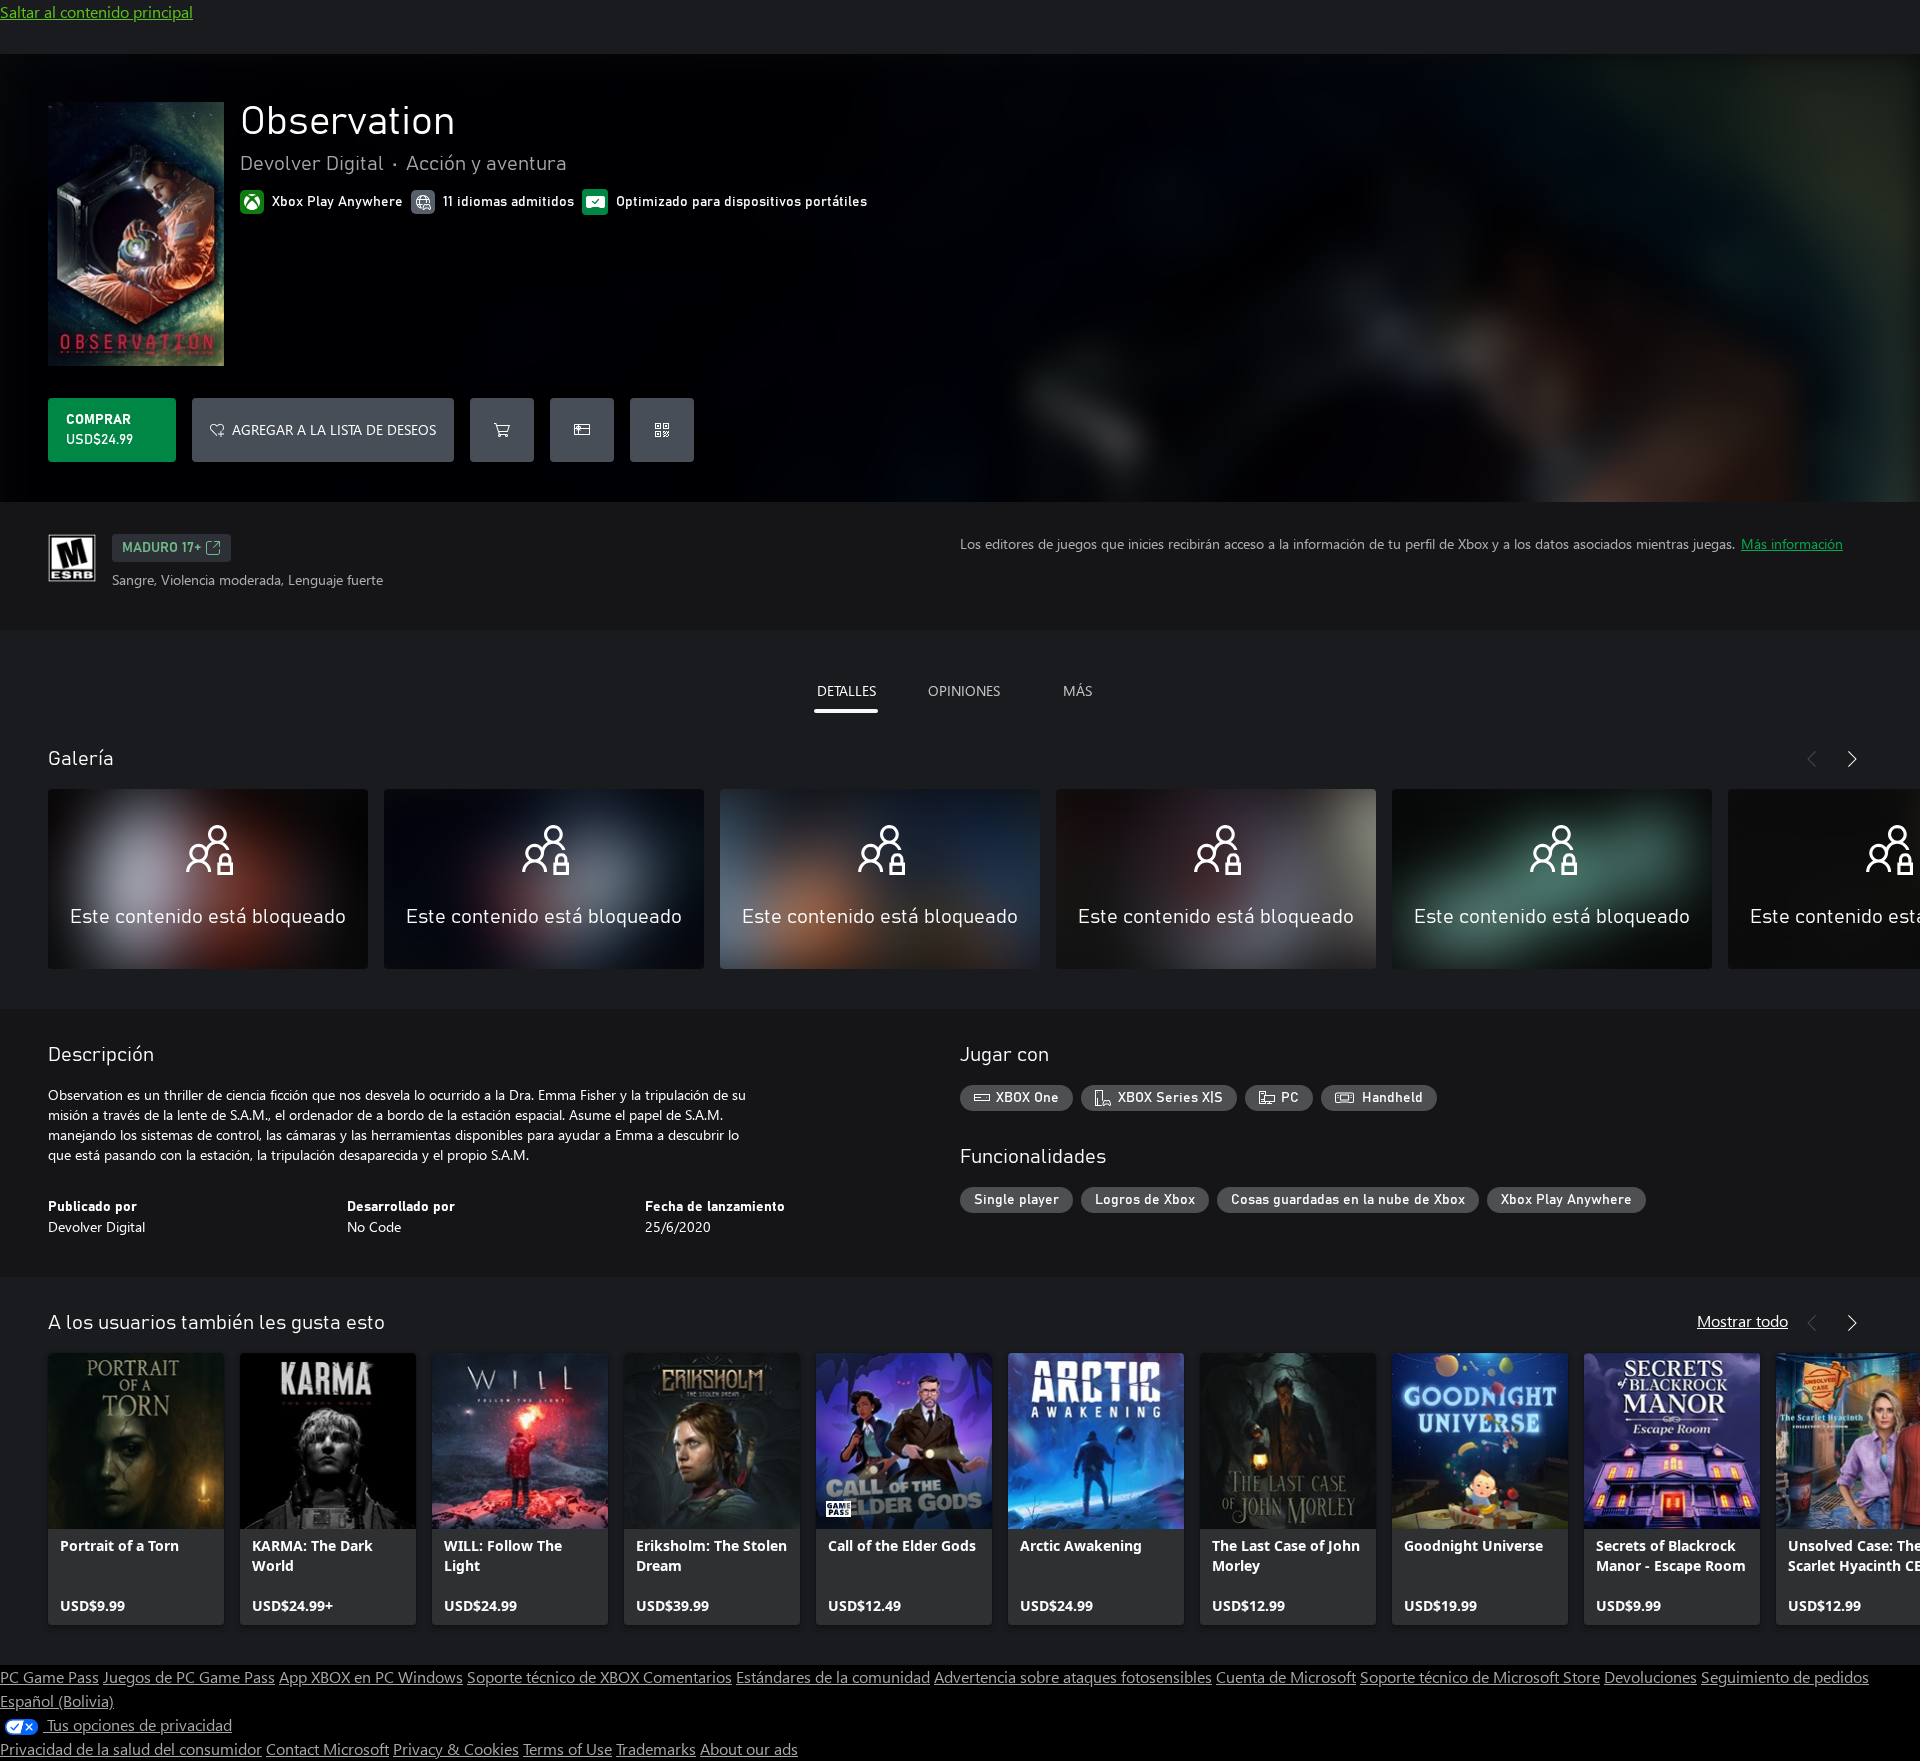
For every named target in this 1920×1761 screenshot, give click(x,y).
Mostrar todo (1742, 1320)
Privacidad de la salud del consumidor (131, 1748)
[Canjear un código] (662, 430)
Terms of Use (567, 1748)
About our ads (749, 1748)
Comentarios (687, 1676)
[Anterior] (1812, 759)
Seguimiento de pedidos (1785, 1676)
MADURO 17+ (161, 548)
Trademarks (656, 1748)
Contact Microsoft (327, 1748)
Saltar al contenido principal (96, 11)
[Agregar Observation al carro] (502, 430)
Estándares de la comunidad (833, 1676)
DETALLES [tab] (846, 690)
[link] (136, 1489)
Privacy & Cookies (456, 1748)
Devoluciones (1650, 1676)
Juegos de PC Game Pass (189, 1676)
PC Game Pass (49, 1676)
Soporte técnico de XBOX (555, 1676)
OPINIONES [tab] (964, 690)
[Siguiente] (1852, 759)
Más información (1792, 543)
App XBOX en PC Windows (371, 1676)
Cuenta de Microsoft (1286, 1676)
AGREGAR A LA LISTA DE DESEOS (334, 429)
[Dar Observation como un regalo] (582, 430)
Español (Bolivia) (57, 1700)
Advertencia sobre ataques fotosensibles (1073, 1676)
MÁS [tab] (1077, 690)
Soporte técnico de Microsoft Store (1480, 1676)
